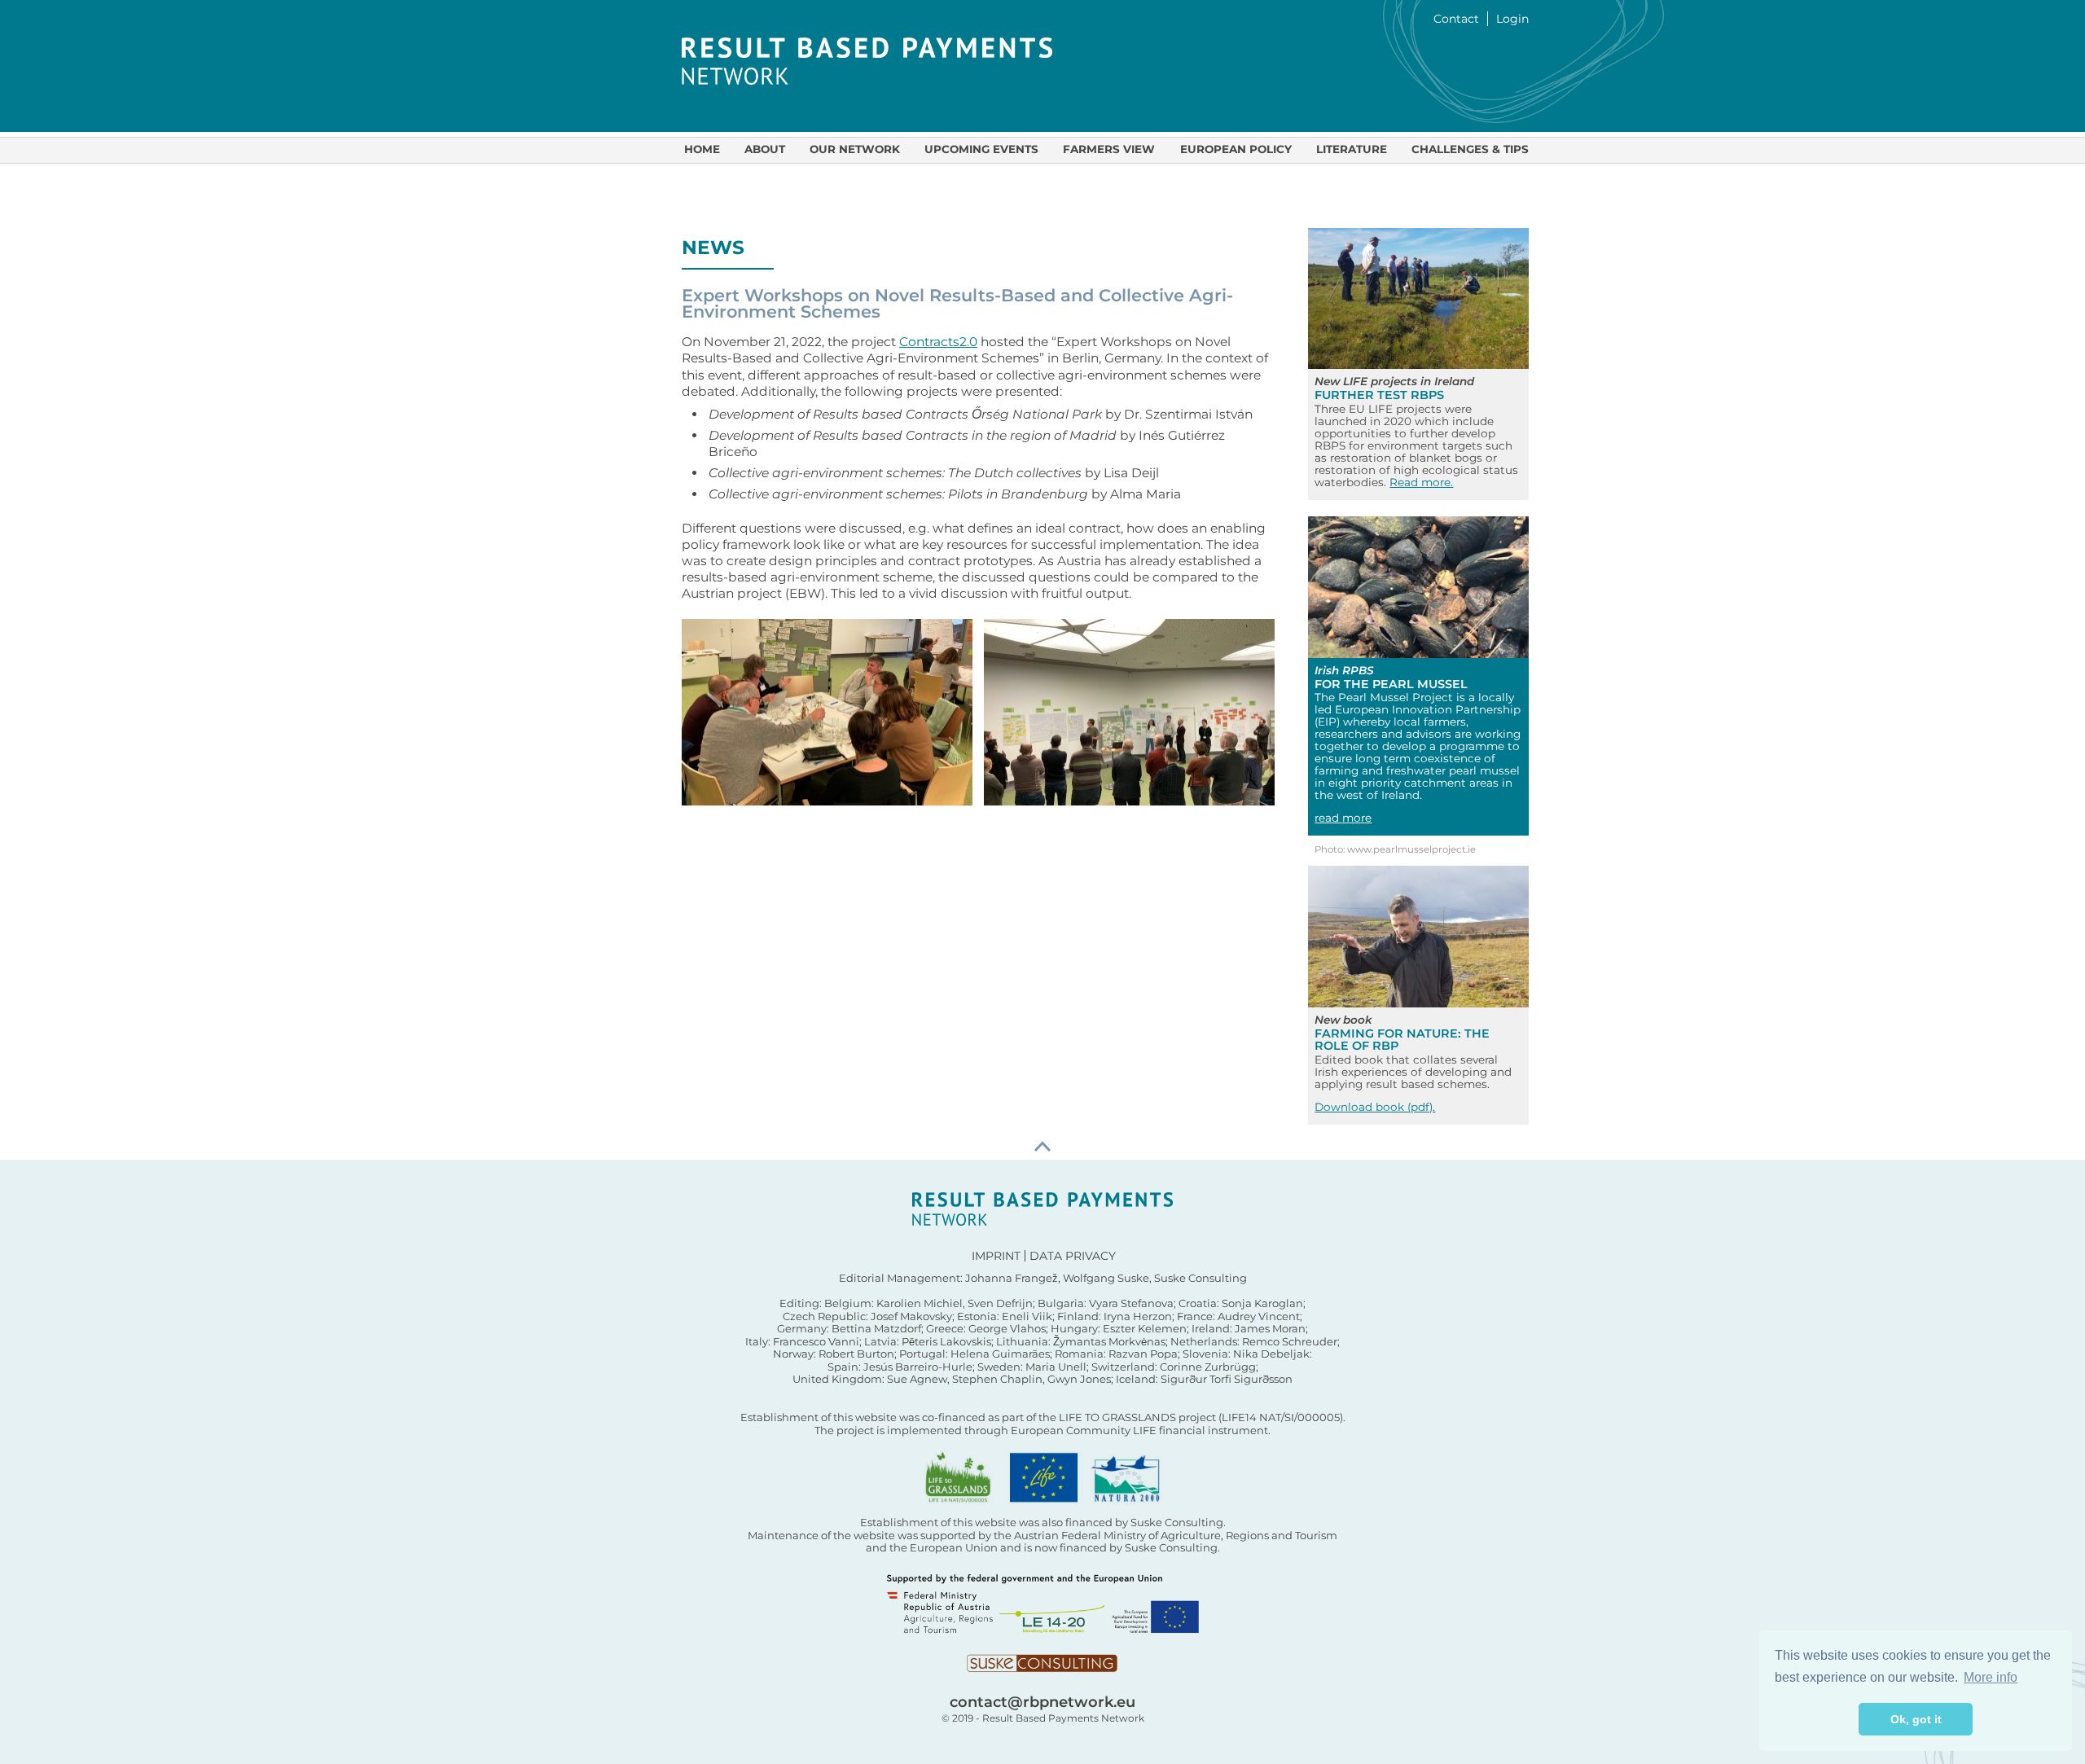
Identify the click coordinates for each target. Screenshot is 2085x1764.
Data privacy (1073, 1256)
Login (1512, 19)
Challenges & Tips (1470, 149)
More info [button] (1991, 1677)
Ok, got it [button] (1916, 1719)
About (765, 149)
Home (702, 149)
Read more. (1421, 482)
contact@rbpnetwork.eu (1042, 1702)
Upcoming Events (981, 149)
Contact (1456, 19)
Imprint (996, 1256)
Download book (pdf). (1375, 1107)
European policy (1236, 149)
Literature (1352, 149)
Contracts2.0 (938, 342)
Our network (855, 149)
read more (1343, 818)
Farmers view (1109, 149)
